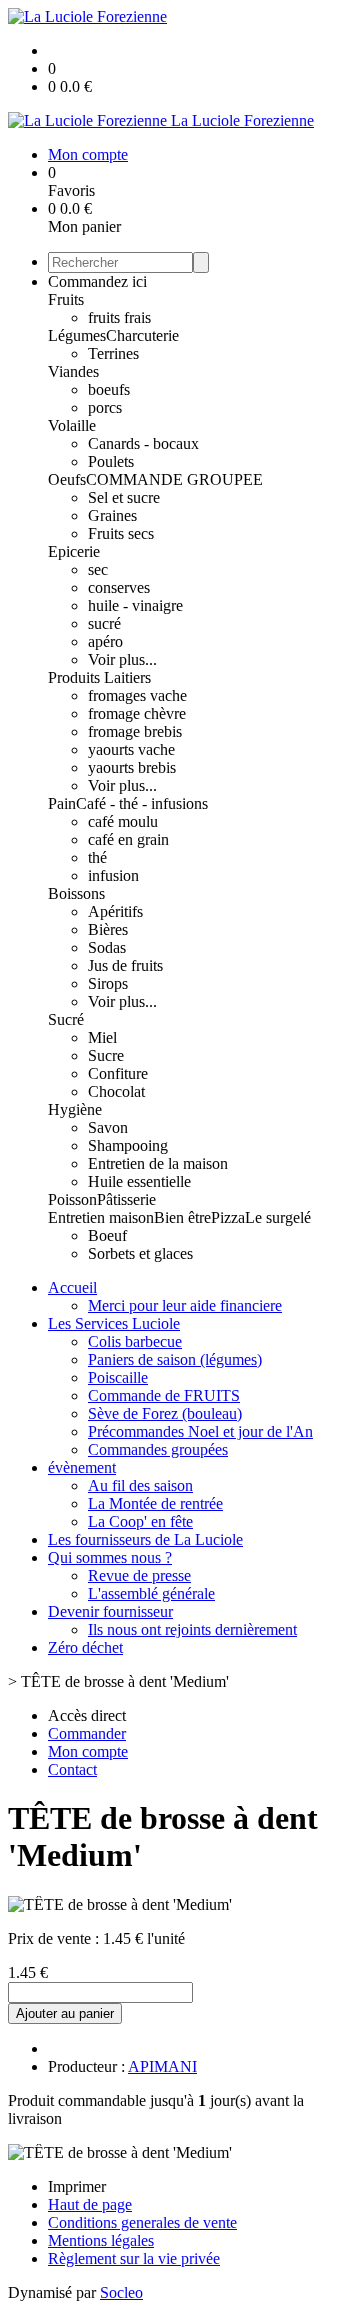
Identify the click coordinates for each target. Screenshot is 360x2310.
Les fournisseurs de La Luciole (145, 1539)
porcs (105, 407)
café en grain (128, 839)
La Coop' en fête (140, 1521)
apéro (105, 641)
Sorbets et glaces (140, 1253)
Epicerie (74, 551)
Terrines (113, 353)
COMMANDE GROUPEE (174, 479)
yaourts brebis (132, 767)
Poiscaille (118, 1377)
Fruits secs (121, 533)
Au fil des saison (140, 1485)
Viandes (73, 371)
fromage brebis (135, 731)
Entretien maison (101, 1217)
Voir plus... (122, 659)
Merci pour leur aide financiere (185, 1305)
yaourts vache (131, 749)
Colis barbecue (135, 1341)
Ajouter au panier (65, 2013)
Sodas (107, 947)
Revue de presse (139, 1575)
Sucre (106, 1055)
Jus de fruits (125, 965)
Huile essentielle (139, 1181)
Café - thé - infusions (142, 803)
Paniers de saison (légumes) (175, 1359)
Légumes (77, 335)
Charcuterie (142, 335)
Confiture (118, 1073)
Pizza (228, 1217)
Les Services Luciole (114, 1323)
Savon (108, 1127)
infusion (113, 875)
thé (97, 857)
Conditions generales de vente (142, 2222)
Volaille (72, 425)
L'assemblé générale (151, 1593)
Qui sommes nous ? (110, 1557)
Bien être (182, 1217)
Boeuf (107, 1235)
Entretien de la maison (158, 1163)
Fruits (66, 299)
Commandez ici (97, 281)
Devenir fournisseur (110, 1611)
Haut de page (90, 2204)
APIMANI (162, 2066)
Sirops (108, 983)
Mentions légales (101, 2240)
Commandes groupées (158, 1449)
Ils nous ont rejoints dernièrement (192, 1629)
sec (98, 569)
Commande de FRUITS (164, 1395)
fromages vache (137, 695)
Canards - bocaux (143, 443)
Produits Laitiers (99, 677)
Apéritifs (115, 911)
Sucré (66, 1019)
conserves (119, 587)
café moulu (123, 821)
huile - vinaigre (135, 605)
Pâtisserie (126, 1199)
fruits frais (119, 317)
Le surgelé (278, 1217)
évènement (82, 1467)
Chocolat (116, 1091)
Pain (62, 803)
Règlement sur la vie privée (134, 2258)
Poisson (72, 1199)
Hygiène (75, 1109)
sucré (104, 623)
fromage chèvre (137, 713)
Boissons (76, 893)
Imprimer (77, 2186)
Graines (112, 515)
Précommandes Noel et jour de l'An (200, 1431)
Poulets (111, 461)
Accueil (72, 1287)
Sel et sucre (124, 497)
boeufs (109, 389)
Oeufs (67, 479)
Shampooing (128, 1145)
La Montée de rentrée (155, 1503)
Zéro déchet (85, 1647)
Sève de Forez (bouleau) (165, 1413)
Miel (102, 1037)
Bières (108, 929)
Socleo (121, 2292)
